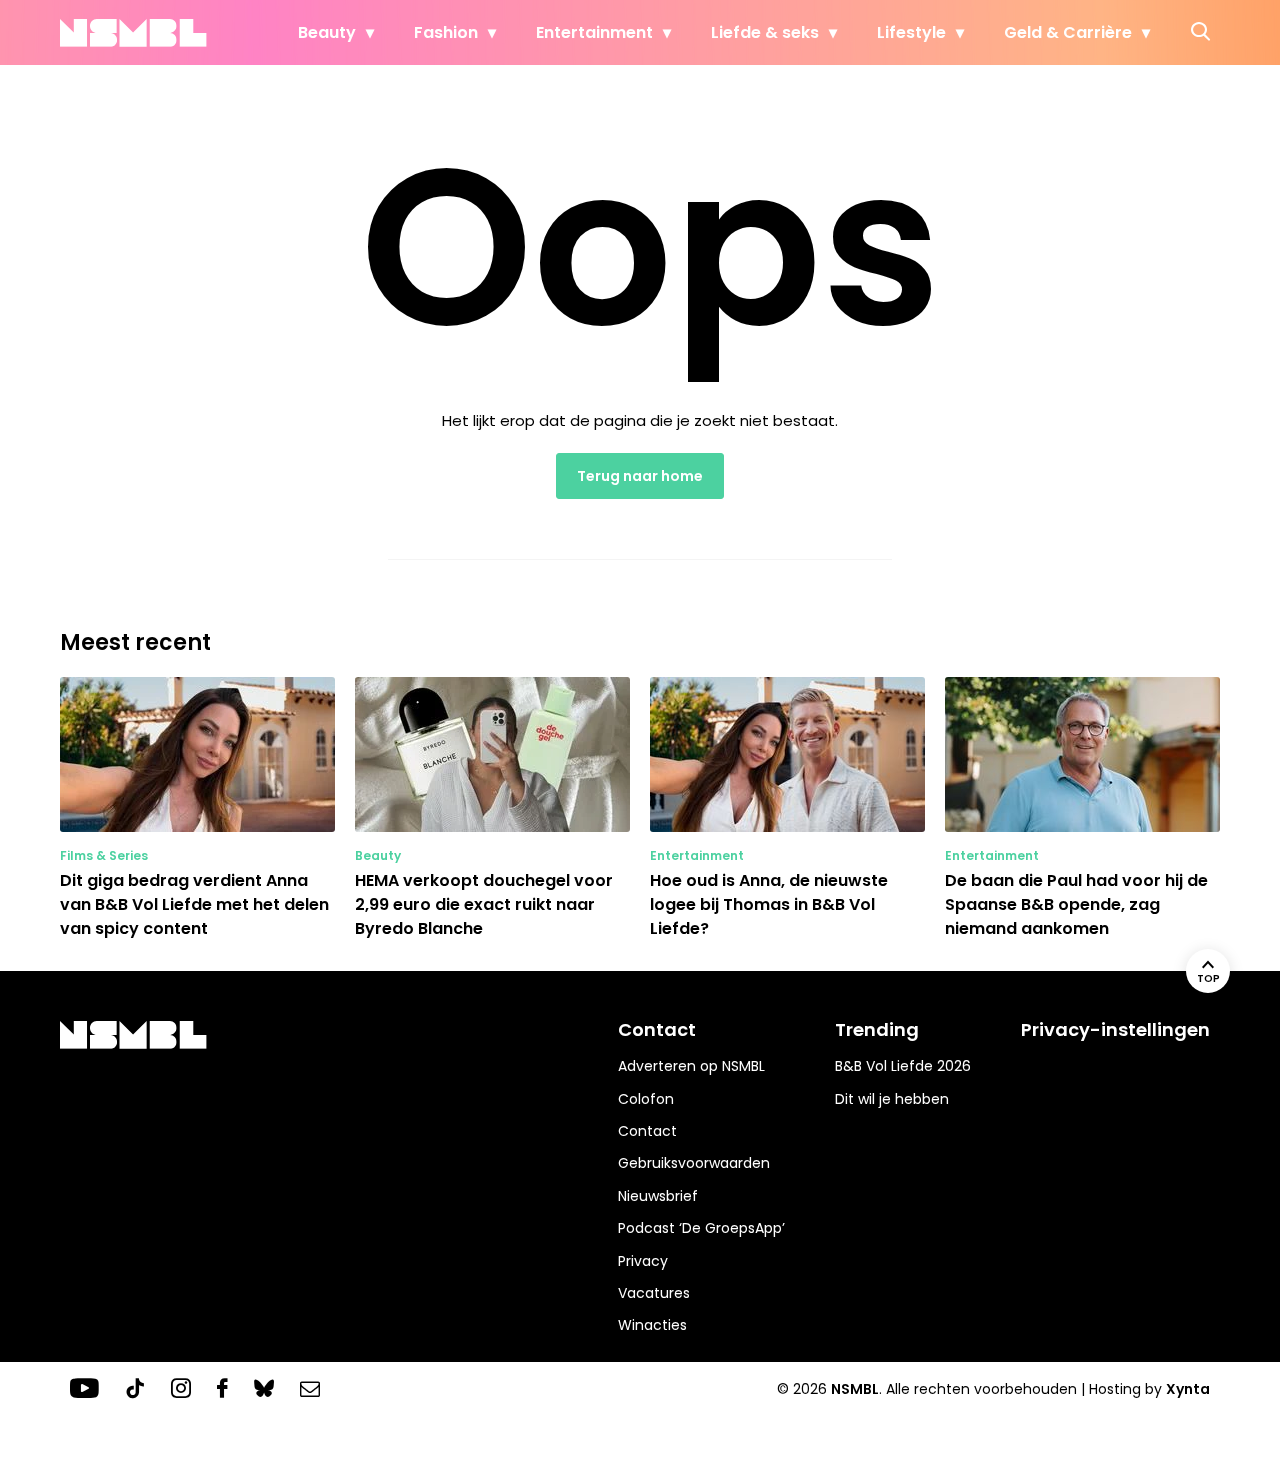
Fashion (446, 32)
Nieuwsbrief (658, 1196)
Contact (647, 1131)
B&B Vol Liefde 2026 (903, 1066)
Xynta (1188, 1389)
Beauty (327, 32)
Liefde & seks (765, 32)
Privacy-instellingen (1115, 1029)
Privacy (643, 1261)
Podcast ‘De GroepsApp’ (701, 1228)
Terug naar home (640, 476)
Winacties (652, 1325)
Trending (877, 1029)
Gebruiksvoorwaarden (694, 1163)
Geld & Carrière (1068, 32)
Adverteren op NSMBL (691, 1066)
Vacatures (654, 1293)
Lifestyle (911, 32)
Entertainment (594, 32)
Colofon (646, 1099)
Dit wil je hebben (892, 1099)
